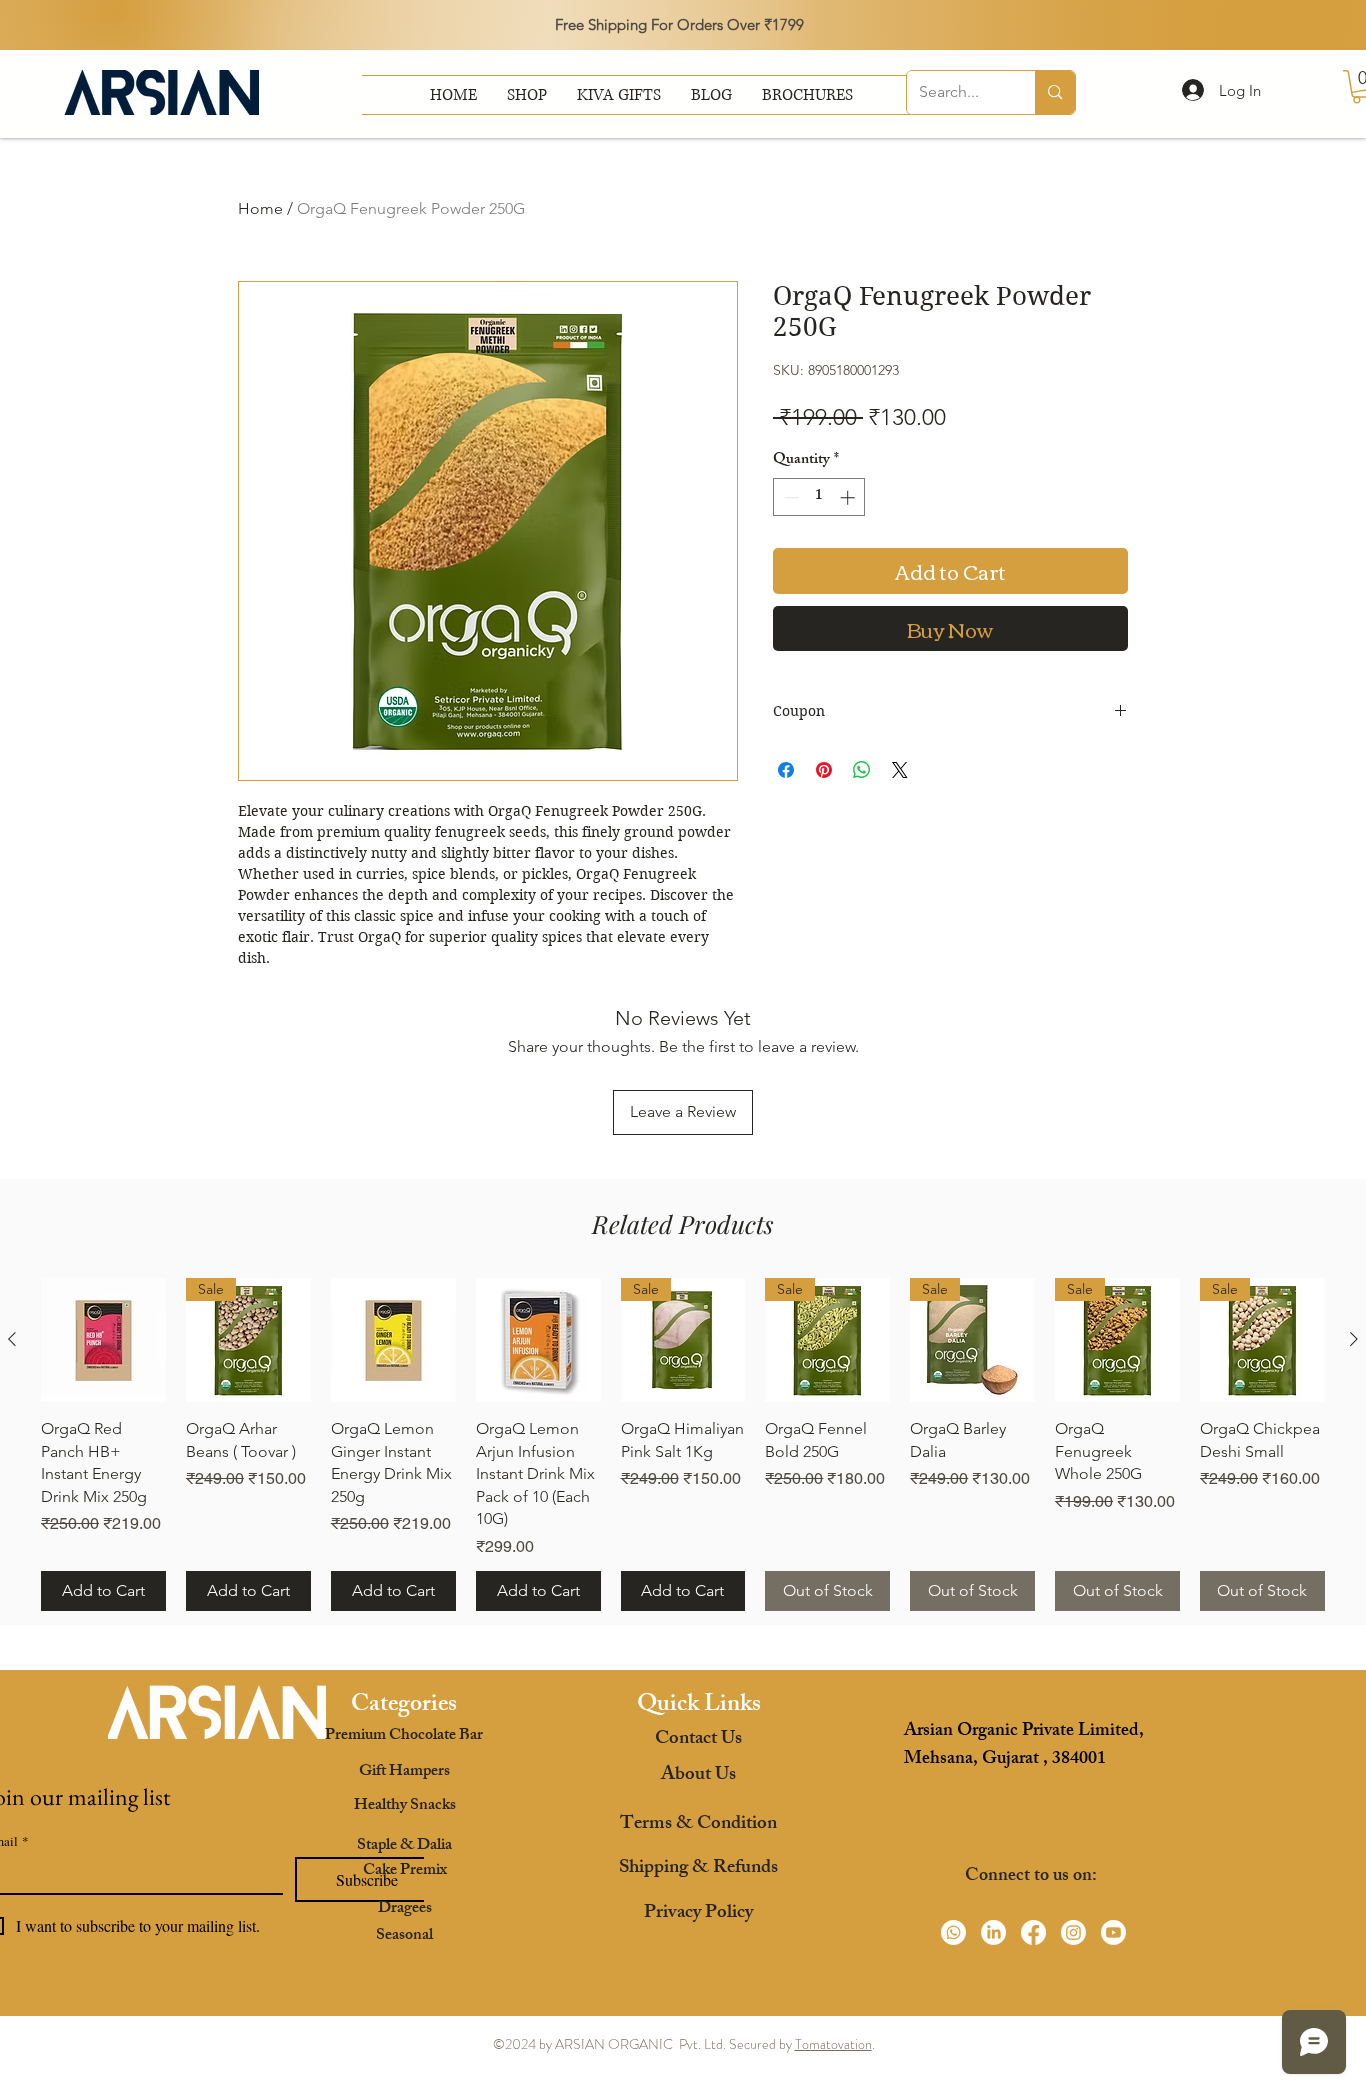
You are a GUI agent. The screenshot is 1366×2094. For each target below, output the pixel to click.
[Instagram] (1073, 1932)
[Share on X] (900, 770)
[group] (683, 1444)
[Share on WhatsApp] (862, 770)
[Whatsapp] (953, 1932)
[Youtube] (1113, 1932)
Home (260, 208)
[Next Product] (1354, 1339)
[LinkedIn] (993, 1932)
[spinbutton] (819, 497)
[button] (807, 95)
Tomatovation (833, 2044)
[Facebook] (1033, 1932)
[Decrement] (789, 497)
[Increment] (849, 497)
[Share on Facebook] (786, 770)
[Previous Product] (12, 1339)
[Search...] (1054, 92)
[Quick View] (393, 1340)
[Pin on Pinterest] (824, 770)
